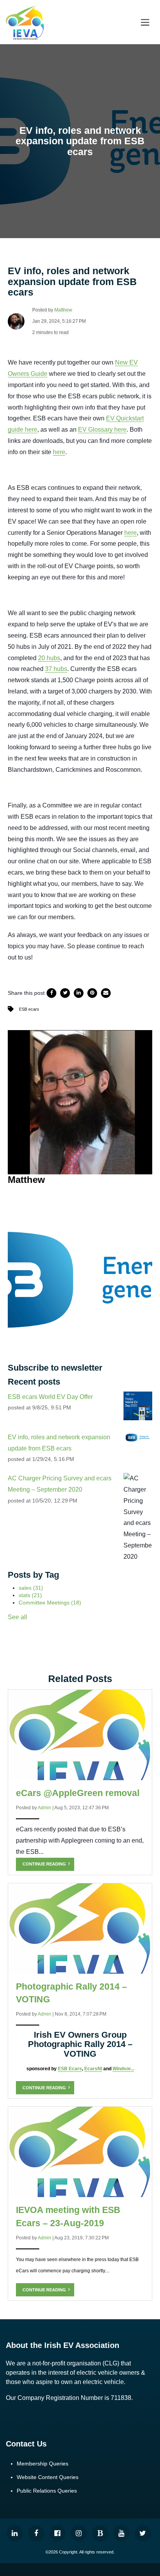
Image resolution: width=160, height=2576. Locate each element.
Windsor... (123, 2069)
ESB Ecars (70, 2069)
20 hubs (49, 658)
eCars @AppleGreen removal (78, 1793)
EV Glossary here (102, 430)
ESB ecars (29, 1009)
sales (31, 1588)
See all (17, 1617)
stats (30, 1595)
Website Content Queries (48, 2477)
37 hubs (56, 669)
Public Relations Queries (47, 2491)
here (59, 452)
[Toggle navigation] (145, 22)
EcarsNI (93, 2069)
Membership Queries (43, 2464)
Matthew (63, 310)
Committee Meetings (50, 1603)
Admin (44, 1808)
